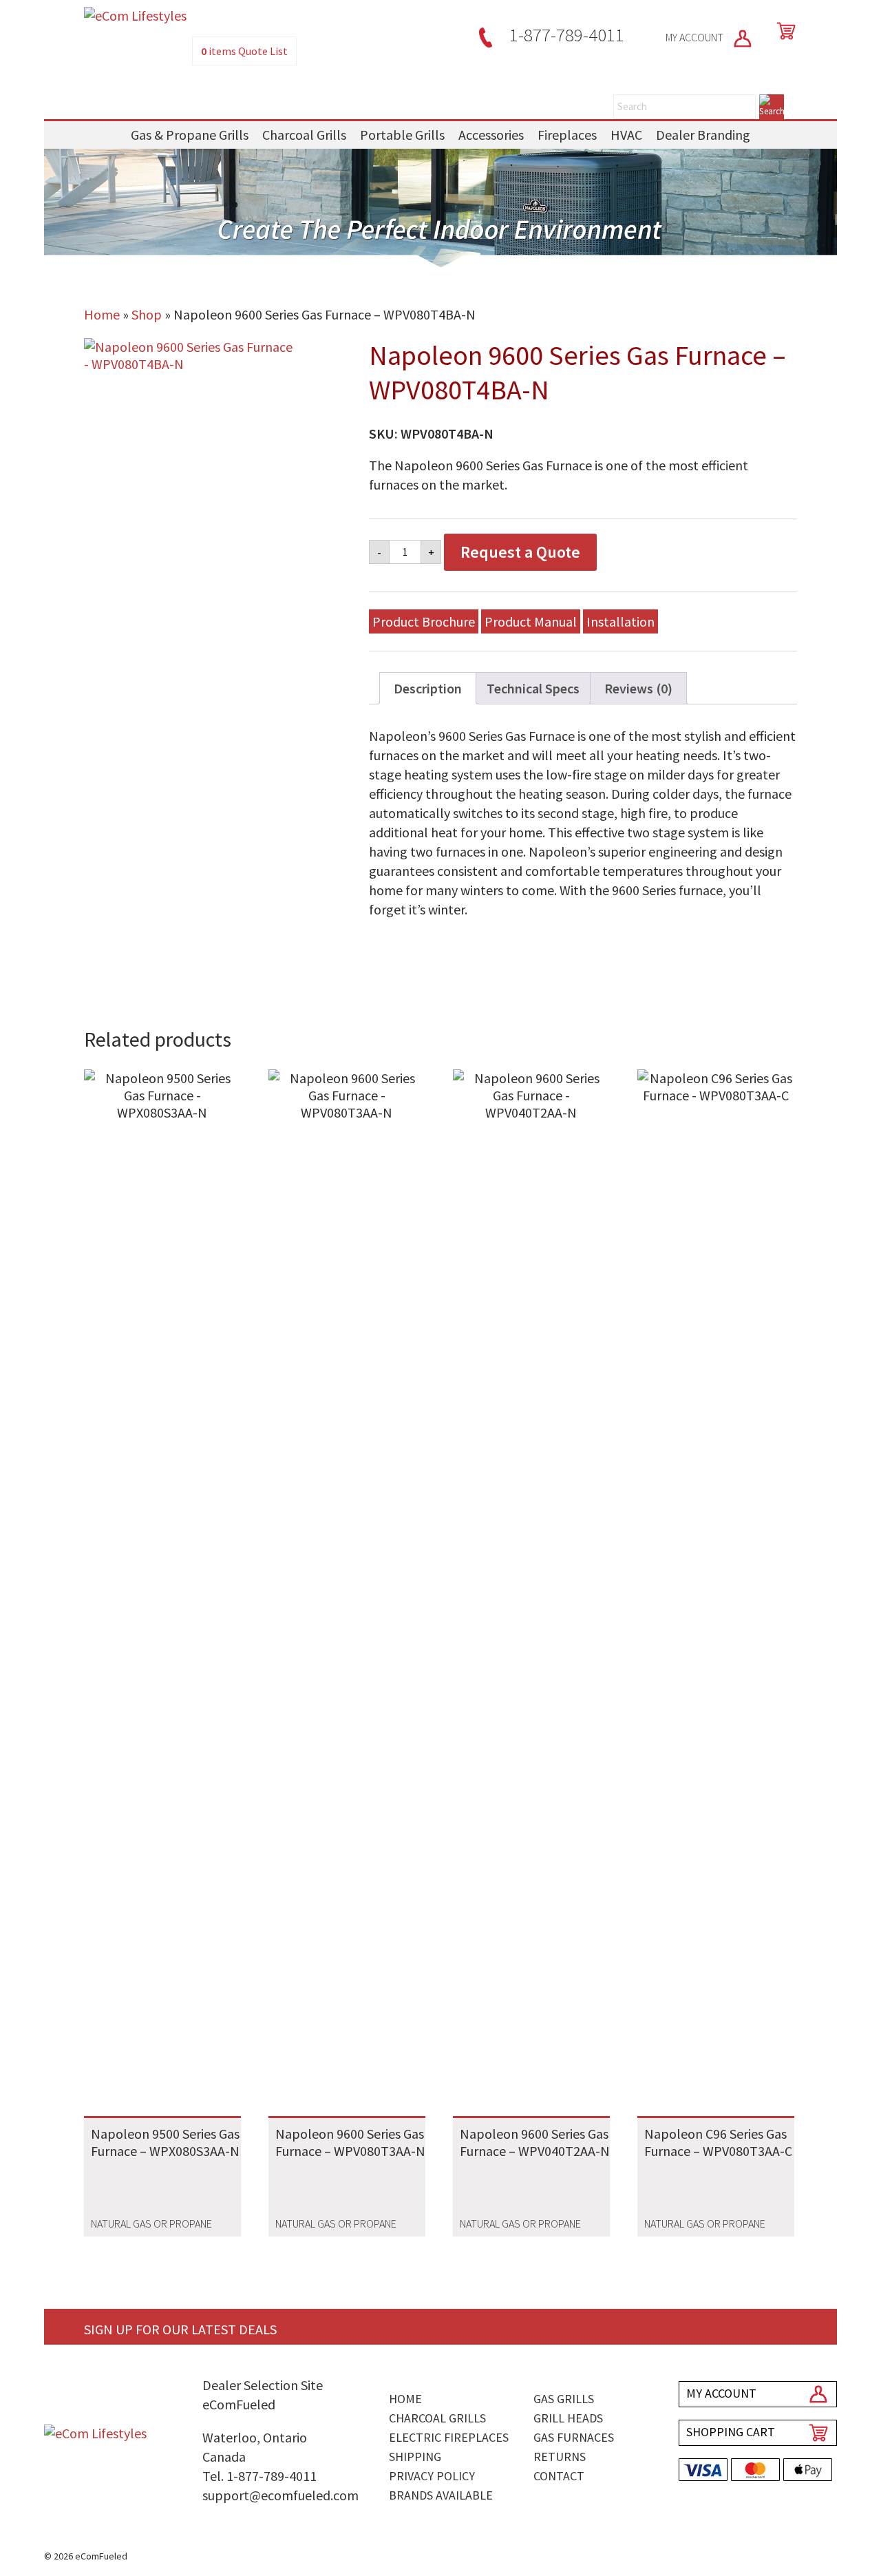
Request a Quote (520, 552)
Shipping (415, 2457)
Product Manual (531, 621)
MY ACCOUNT (696, 37)
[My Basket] (783, 31)
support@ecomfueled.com (280, 2495)
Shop (147, 314)
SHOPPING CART (731, 2432)
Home (102, 314)
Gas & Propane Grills (190, 135)
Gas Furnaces (574, 2437)
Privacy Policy (432, 2476)
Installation (620, 621)
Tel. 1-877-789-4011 (259, 2476)
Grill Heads (568, 2418)
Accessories (491, 135)
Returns (560, 2457)
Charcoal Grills (304, 135)
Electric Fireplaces (449, 2437)
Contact (559, 2476)
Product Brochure (424, 621)
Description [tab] (428, 688)
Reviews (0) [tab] (638, 688)
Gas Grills (564, 2399)
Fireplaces (567, 135)
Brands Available (441, 2495)
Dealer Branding (703, 135)
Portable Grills (402, 135)
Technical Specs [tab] (533, 688)
